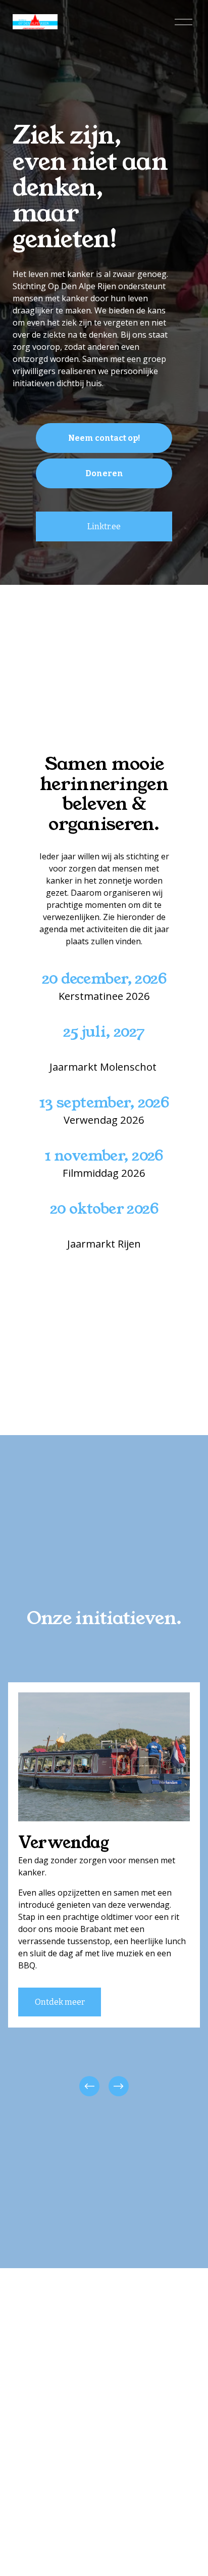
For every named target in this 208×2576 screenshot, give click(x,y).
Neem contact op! (104, 438)
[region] (104, 1891)
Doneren (104, 473)
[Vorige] (89, 2086)
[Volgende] (119, 2086)
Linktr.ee (104, 526)
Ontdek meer (60, 2002)
